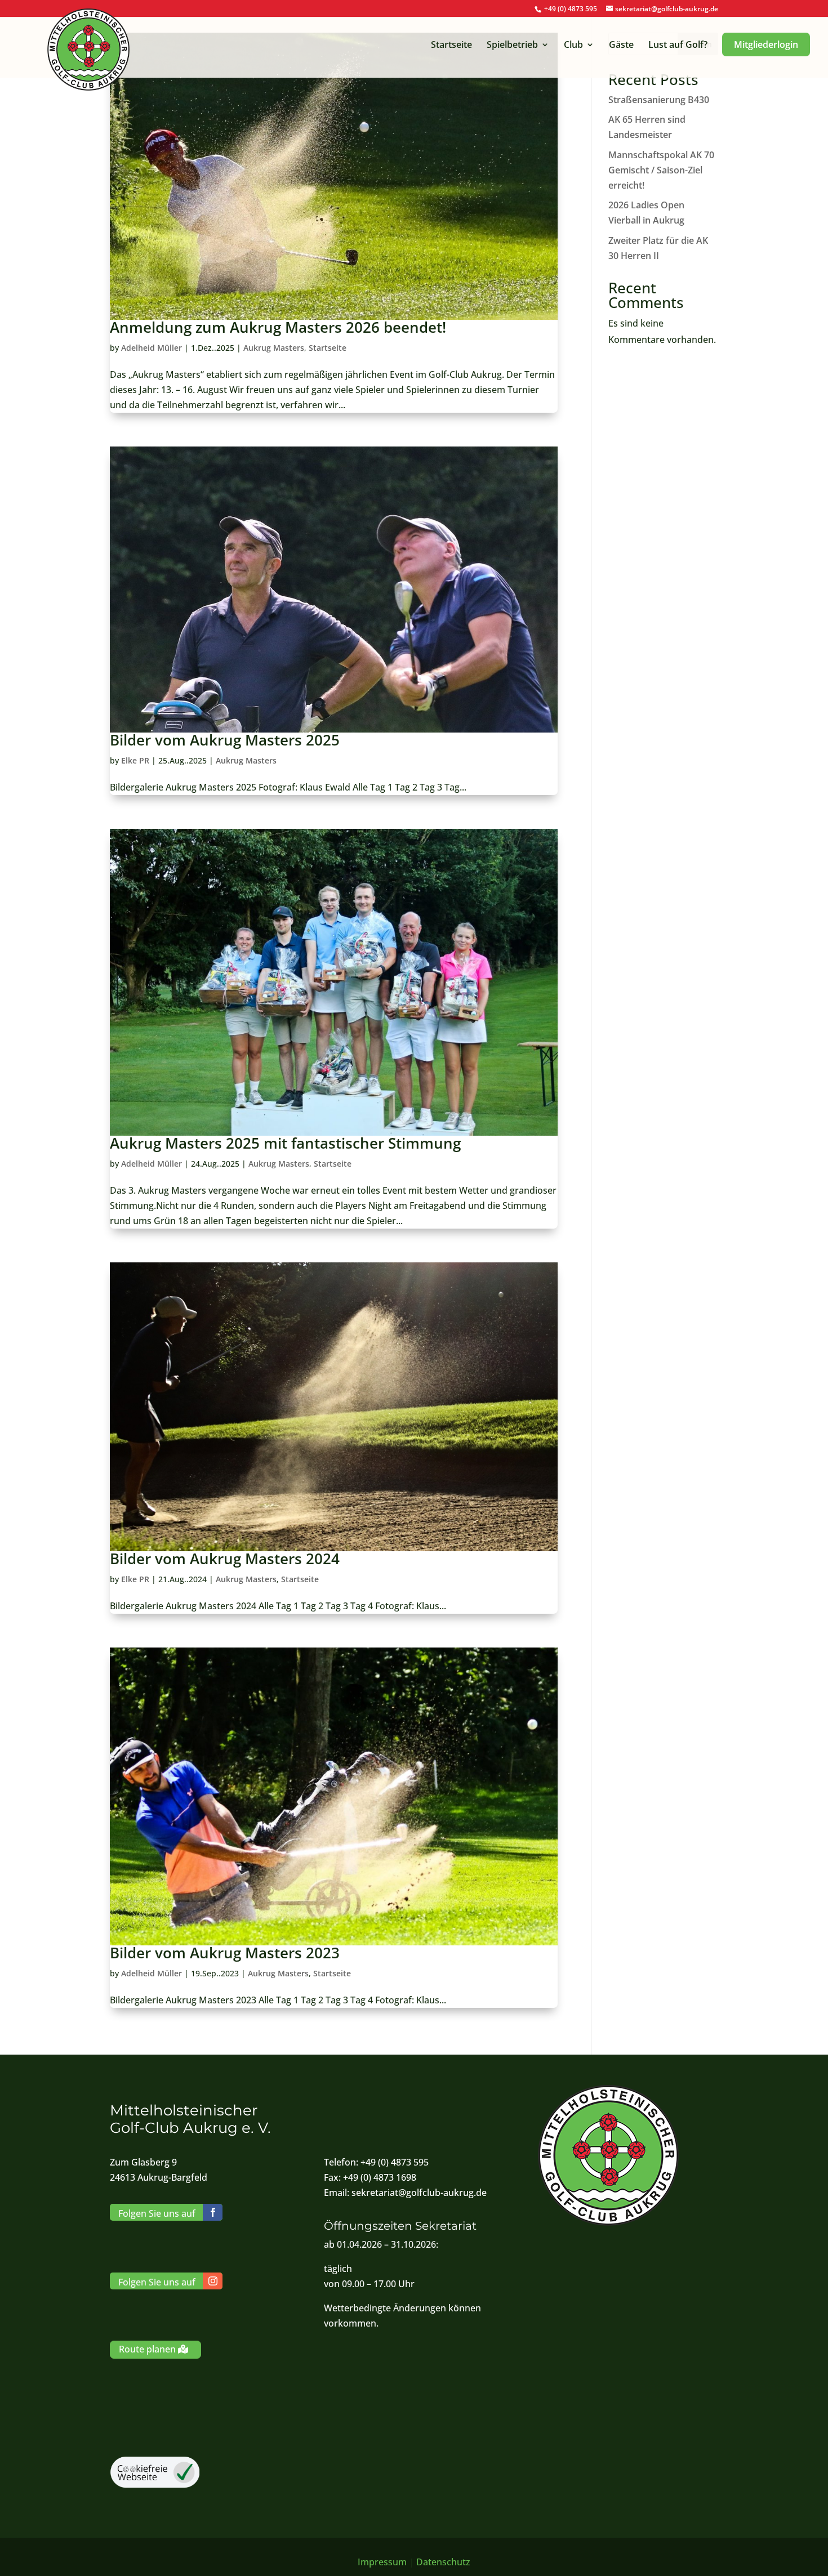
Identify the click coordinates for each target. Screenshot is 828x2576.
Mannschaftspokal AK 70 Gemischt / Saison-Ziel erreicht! (661, 170)
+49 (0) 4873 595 (571, 9)
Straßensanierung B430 (659, 100)
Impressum (382, 2562)
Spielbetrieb (512, 46)
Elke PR (135, 760)
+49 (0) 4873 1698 (380, 2177)
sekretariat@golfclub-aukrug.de (419, 2193)
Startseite (451, 46)
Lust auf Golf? (678, 46)
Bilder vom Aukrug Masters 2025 (225, 740)
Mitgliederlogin (766, 44)
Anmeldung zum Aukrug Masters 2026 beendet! (278, 327)
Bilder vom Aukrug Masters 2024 (225, 1559)
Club (573, 46)
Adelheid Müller (152, 348)
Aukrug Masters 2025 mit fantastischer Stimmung (285, 1143)
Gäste (621, 46)
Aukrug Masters (274, 348)
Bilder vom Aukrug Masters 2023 (225, 1953)
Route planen (147, 2349)
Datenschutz (443, 2562)
